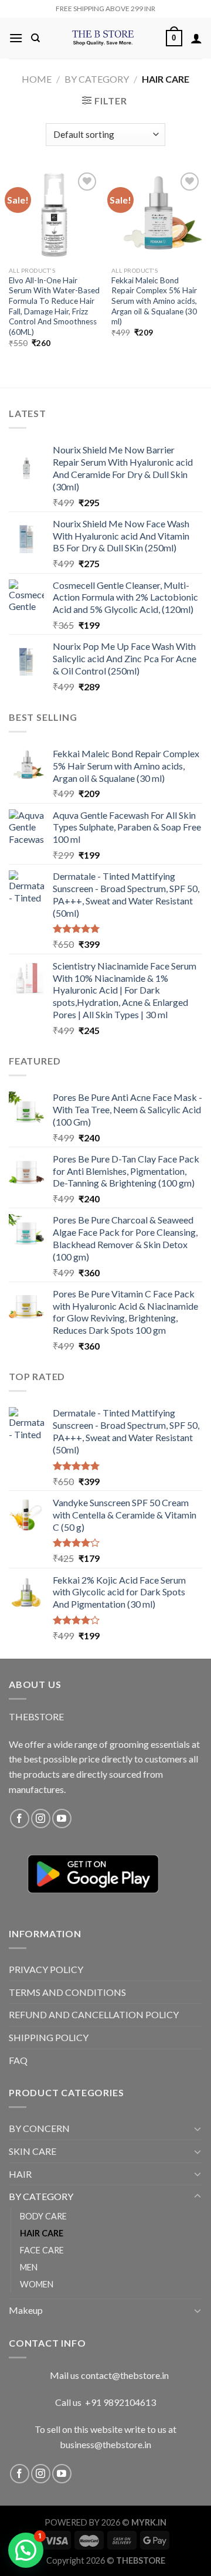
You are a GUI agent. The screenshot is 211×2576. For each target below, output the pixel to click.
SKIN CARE (33, 2151)
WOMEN (37, 2284)
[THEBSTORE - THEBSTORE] (103, 38)
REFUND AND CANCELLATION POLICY (94, 2014)
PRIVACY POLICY (46, 1969)
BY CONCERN (39, 2128)
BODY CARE (43, 2216)
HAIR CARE (42, 2233)
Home (37, 79)
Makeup (26, 2310)
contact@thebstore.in (125, 2375)
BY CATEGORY (97, 79)
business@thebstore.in (105, 2444)
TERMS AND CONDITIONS (67, 1992)
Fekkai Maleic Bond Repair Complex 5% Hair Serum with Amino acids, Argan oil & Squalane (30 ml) (154, 301)
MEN (29, 2267)
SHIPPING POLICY (49, 2037)
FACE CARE (42, 2250)
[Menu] (16, 38)
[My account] (196, 38)
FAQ (18, 2060)
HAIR (20, 2174)
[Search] (35, 38)
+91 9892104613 (120, 2402)
